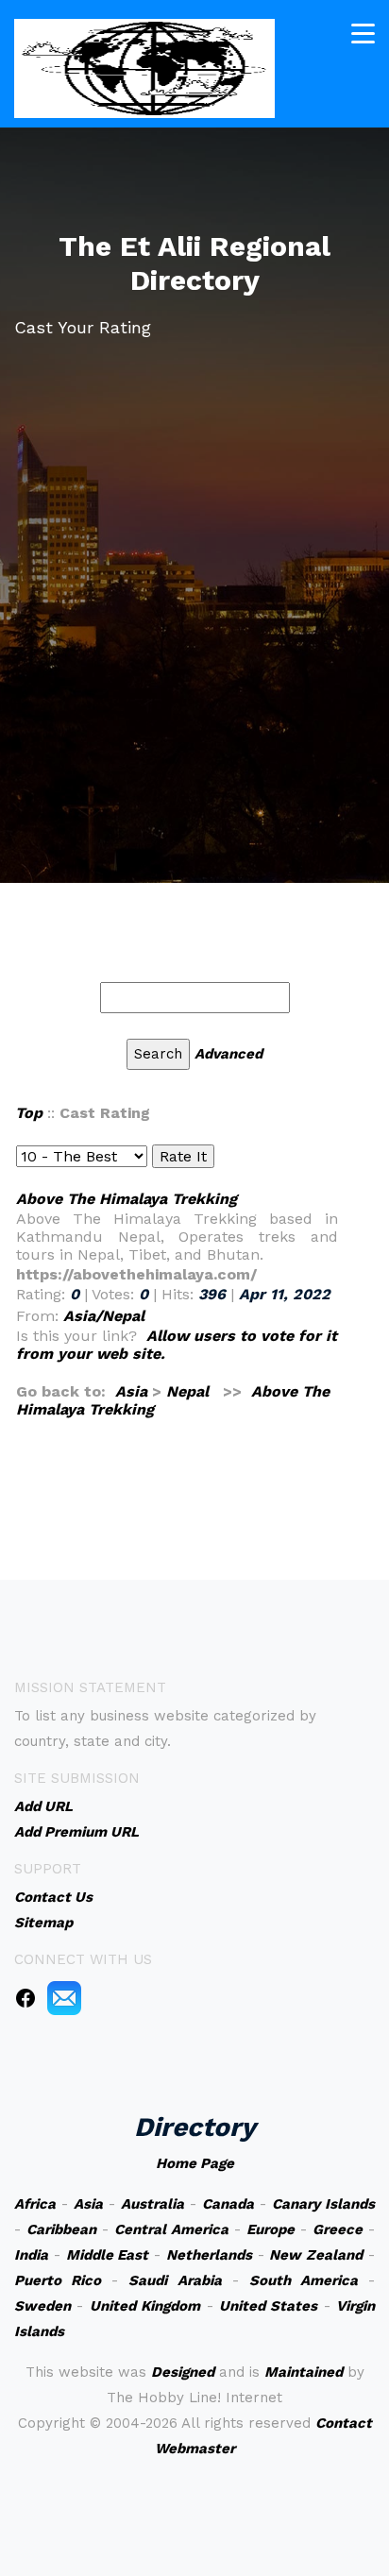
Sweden (42, 2306)
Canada (228, 2204)
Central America (171, 2229)
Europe (271, 2229)
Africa (35, 2204)
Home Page (195, 2163)
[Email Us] (64, 1997)
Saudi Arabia (175, 2280)
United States (268, 2306)
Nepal (187, 1391)
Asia (131, 1391)
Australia (152, 2204)
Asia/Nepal (104, 1316)
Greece (338, 2229)
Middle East (108, 2255)
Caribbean (61, 2229)
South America (304, 2280)
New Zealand (316, 2255)
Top (29, 1113)
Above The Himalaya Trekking (127, 1199)
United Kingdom (145, 2306)
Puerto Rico (58, 2280)
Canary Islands (323, 2204)
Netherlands (209, 2255)
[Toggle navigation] (363, 34)
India (31, 2255)
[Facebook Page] (25, 1997)
